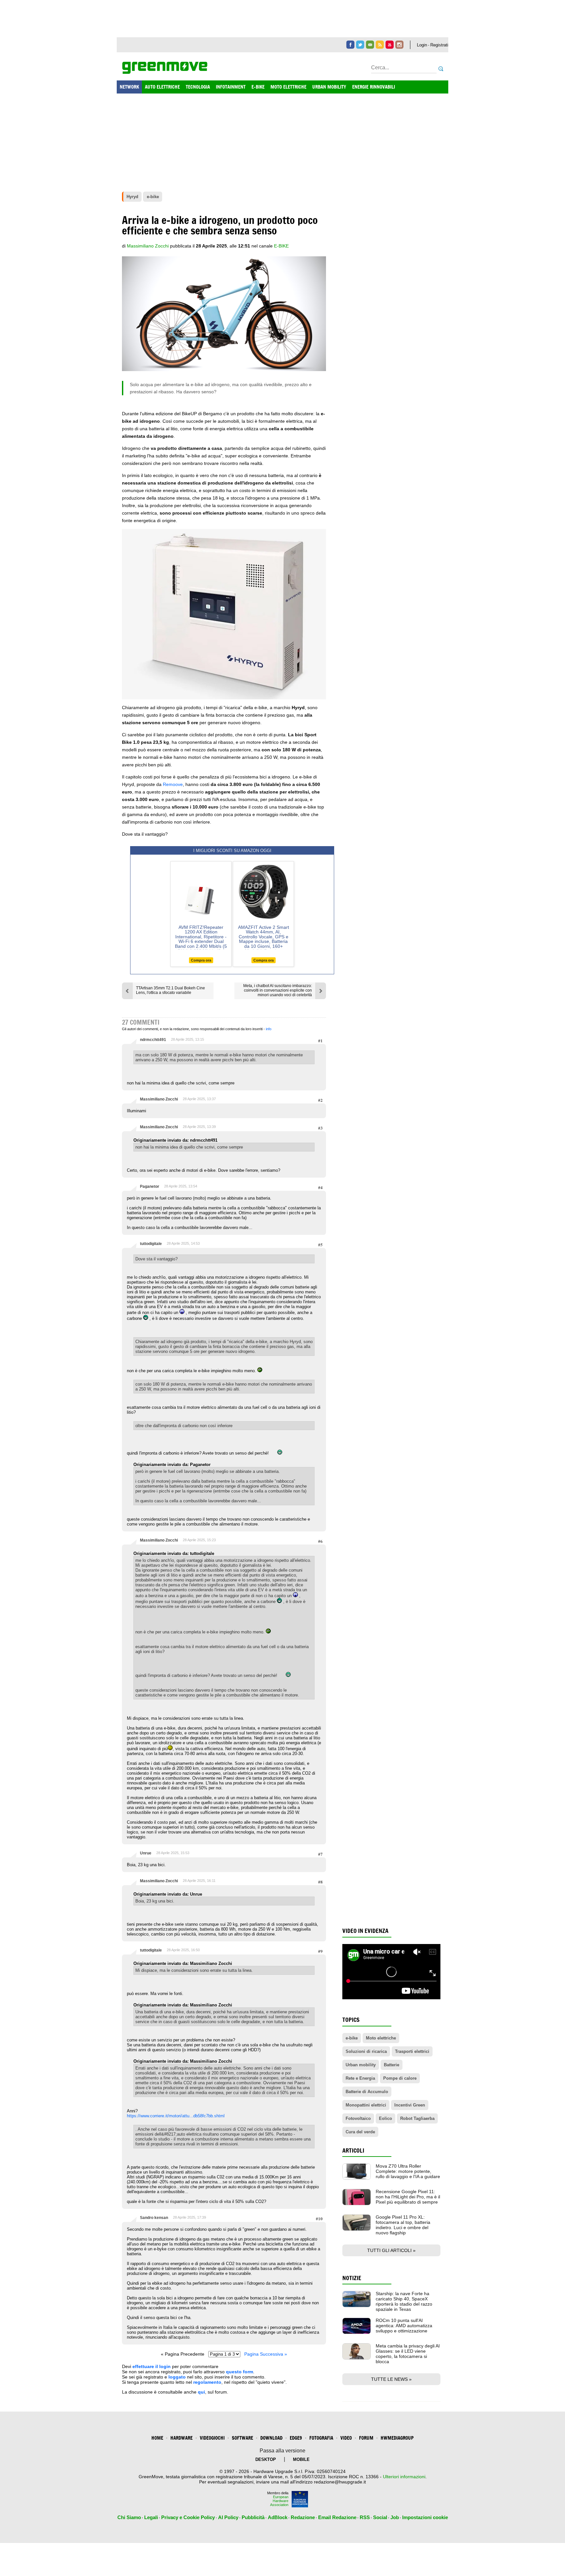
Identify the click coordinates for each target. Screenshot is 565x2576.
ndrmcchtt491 (153, 1040)
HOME (157, 2438)
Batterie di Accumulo (367, 2092)
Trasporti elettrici (412, 2051)
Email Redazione (337, 2517)
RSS (365, 2517)
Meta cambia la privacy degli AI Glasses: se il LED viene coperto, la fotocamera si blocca (408, 2354)
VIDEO (346, 2438)
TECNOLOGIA (198, 87)
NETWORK (129, 87)
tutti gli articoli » (391, 2250)
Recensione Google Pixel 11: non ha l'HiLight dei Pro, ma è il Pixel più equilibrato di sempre (408, 2197)
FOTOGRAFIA (321, 2438)
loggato (177, 2377)
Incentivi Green (410, 2105)
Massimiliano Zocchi (159, 1099)
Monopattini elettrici (366, 2105)
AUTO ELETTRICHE (162, 87)
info (269, 1029)
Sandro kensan (154, 2218)
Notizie (352, 2278)
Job (395, 2517)
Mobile (301, 2459)
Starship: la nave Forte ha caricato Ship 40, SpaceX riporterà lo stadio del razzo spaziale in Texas (404, 2301)
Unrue (146, 1853)
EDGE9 (296, 2438)
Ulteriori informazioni (404, 2477)
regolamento (207, 2382)
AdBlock (278, 2517)
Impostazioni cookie (425, 2517)
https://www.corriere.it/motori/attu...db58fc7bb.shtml (176, 2116)
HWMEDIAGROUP (397, 2438)
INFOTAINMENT (231, 87)
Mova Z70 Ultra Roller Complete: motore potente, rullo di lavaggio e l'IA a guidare (408, 2171)
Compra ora (201, 960)
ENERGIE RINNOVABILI (374, 87)
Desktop (266, 2459)
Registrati (439, 45)
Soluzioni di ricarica (366, 2051)
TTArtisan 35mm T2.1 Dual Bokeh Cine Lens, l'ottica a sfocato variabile (171, 990)
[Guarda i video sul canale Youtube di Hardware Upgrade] (390, 45)
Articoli (353, 2150)
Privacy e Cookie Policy (188, 2517)
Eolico (385, 2118)
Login (422, 45)
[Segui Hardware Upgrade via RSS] (380, 45)
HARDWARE (181, 2438)
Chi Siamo (129, 2517)
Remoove (173, 784)
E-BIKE (258, 87)
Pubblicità (253, 2517)
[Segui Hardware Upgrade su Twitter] (360, 45)
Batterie (392, 2065)
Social (380, 2517)
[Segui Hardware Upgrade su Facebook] (350, 45)
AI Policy (228, 2517)
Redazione (303, 2517)
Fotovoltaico (358, 2118)
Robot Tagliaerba (417, 2118)
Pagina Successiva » (266, 2354)
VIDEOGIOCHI (212, 2438)
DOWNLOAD (271, 2438)
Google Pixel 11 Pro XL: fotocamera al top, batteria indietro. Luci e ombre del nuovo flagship (403, 2225)
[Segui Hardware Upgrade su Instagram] (399, 45)
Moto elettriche (381, 2038)
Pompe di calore (400, 2078)
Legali (151, 2517)
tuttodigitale (151, 1244)
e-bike (281, 246)
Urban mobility (361, 2065)
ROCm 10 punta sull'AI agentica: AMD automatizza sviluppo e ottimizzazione (404, 2326)
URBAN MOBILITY (329, 87)
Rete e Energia (360, 2078)
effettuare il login (152, 2366)
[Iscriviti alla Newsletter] (370, 45)
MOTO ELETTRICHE (288, 87)
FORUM (366, 2438)
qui (201, 2392)
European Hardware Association (279, 2501)
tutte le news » (391, 2379)
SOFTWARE (242, 2438)
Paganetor (150, 1186)
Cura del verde (360, 2132)
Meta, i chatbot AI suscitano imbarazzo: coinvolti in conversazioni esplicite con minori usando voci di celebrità (278, 990)
